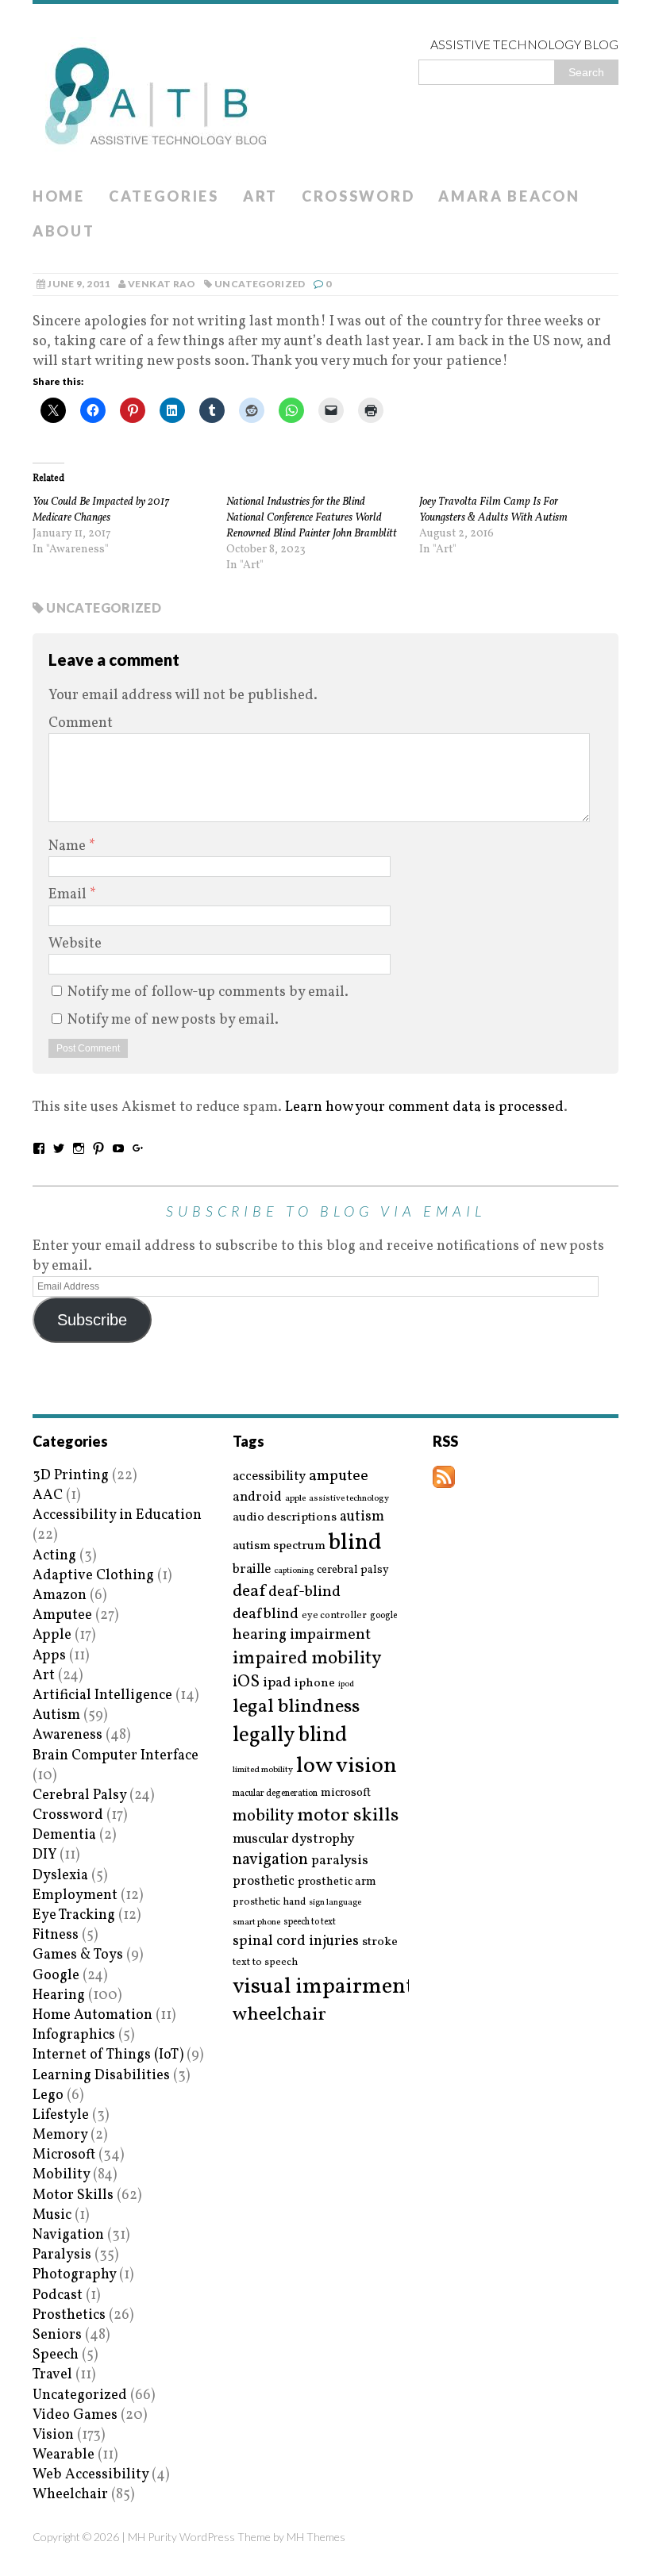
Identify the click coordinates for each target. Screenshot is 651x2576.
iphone (315, 1683)
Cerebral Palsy (79, 1796)
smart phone (256, 1922)
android (257, 1498)
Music (52, 2215)
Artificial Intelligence (102, 1696)
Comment (81, 723)
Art (260, 196)
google (383, 1616)
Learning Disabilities (101, 2076)
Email (69, 895)
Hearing (59, 1995)
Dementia (64, 1835)
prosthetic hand (269, 1903)
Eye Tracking (74, 1915)
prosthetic (264, 1881)
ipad (277, 1683)
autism (362, 1517)
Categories (164, 196)
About (64, 231)
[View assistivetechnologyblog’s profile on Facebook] (39, 1148)
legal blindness (296, 1707)
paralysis (340, 1861)
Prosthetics (69, 2315)
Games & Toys (78, 1955)
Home (59, 196)
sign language (335, 1903)
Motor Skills (73, 2195)
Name (69, 846)
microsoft (346, 1794)
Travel (52, 2375)
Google (56, 1976)
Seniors (57, 2335)
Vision (53, 2435)
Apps (49, 1656)
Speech (56, 2355)
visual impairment (324, 1987)
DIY (44, 1855)
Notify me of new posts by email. (173, 1020)
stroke (380, 1942)
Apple (52, 1635)
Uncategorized (260, 284)
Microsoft (64, 2155)
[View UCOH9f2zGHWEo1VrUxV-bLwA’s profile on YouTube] (118, 1148)
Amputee (62, 1615)
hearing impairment (302, 1635)
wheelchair (279, 2015)
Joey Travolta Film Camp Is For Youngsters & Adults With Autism (493, 510)
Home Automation (92, 2015)
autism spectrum (279, 1546)
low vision (347, 1767)
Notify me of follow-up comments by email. (208, 992)
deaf (249, 1592)
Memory (60, 2135)
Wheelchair (70, 2495)
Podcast (58, 2295)
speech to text (310, 1922)
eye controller (334, 1615)
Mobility (61, 2175)
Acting (54, 1556)
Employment (75, 1895)
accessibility (269, 1476)
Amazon (60, 1596)
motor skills (348, 1816)
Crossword (358, 196)
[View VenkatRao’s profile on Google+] (138, 1148)
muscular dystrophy (293, 1840)
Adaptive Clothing (93, 1576)
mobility (263, 1817)
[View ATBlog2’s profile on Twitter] (59, 1148)
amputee (339, 1476)
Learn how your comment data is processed (424, 1107)
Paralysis (62, 2255)
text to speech (265, 1963)
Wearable (64, 2455)
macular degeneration (275, 1794)
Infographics (74, 2035)
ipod (346, 1685)
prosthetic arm (337, 1882)
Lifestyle (61, 2115)
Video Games (75, 2415)
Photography (74, 2275)
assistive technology (349, 1499)
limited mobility (263, 1770)
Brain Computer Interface (116, 1756)
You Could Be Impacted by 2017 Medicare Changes (101, 510)
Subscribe (92, 1320)
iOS (246, 1682)
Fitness (56, 1935)
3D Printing (71, 1476)
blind (355, 1543)
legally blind (290, 1736)
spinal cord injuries (296, 1942)
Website (75, 944)
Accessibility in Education (117, 1515)
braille (252, 1569)
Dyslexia (60, 1876)
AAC (48, 1496)
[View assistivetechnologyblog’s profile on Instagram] (79, 1148)
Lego (48, 2095)
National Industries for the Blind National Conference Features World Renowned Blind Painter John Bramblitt (312, 518)
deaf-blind (304, 1592)
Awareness (67, 1735)
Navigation (68, 2235)
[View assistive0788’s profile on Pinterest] (98, 1148)
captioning (294, 1571)
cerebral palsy (353, 1570)
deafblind (266, 1614)
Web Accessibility (91, 2475)
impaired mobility (307, 1659)
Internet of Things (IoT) (108, 2055)
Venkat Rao (162, 284)
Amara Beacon (509, 196)
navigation (270, 1860)
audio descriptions (285, 1517)
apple (295, 1499)
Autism (56, 1715)
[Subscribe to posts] (444, 1478)
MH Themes (316, 2537)
